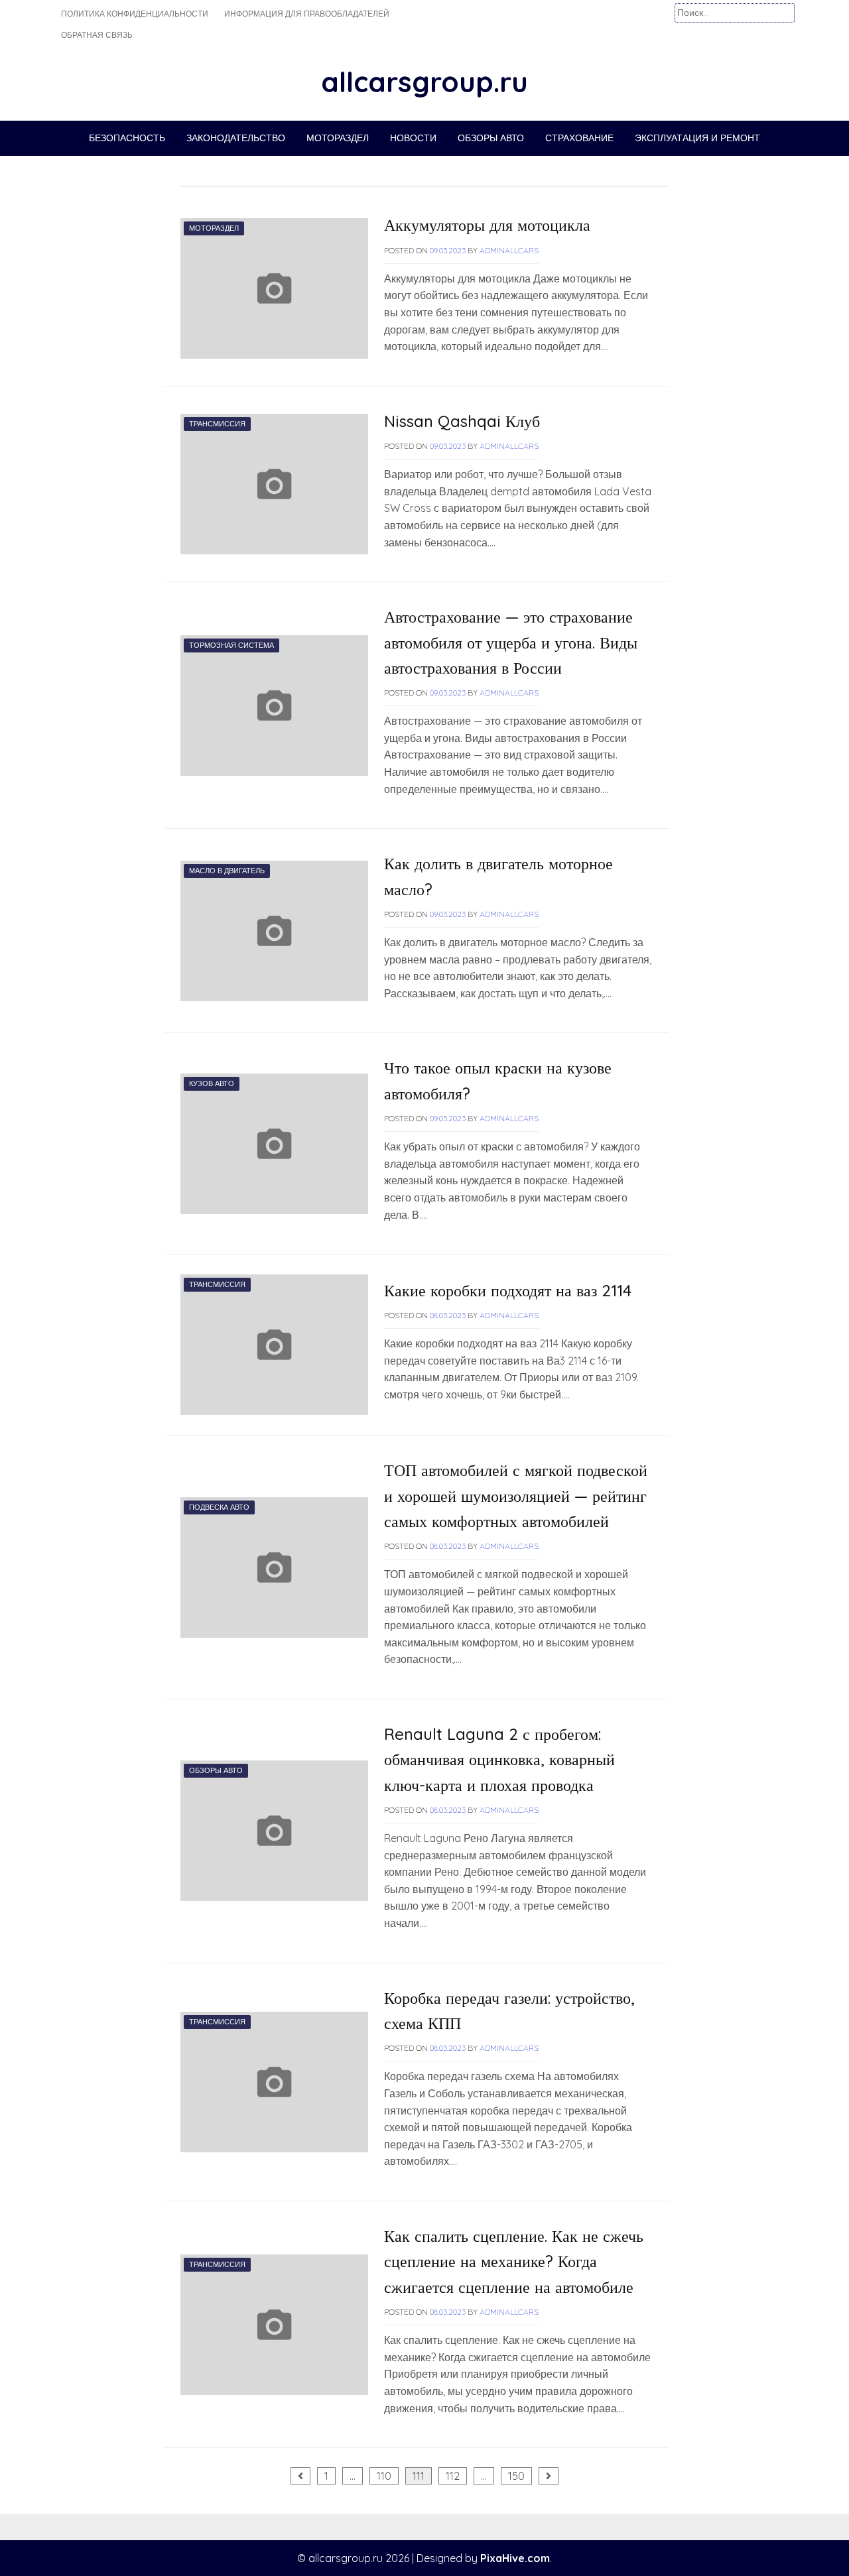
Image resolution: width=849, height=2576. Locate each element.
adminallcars (509, 250)
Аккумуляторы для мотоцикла (487, 225)
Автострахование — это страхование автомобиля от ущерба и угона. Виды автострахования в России (511, 642)
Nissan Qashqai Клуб (462, 421)
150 (516, 2476)
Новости (413, 138)
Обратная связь (97, 35)
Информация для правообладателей (307, 14)
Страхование (579, 138)
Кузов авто (212, 1083)
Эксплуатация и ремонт (697, 138)
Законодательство (236, 138)
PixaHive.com (515, 2558)
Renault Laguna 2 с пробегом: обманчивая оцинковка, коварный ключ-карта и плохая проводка (499, 1759)
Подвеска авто (219, 1507)
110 (384, 2476)
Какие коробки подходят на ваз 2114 (508, 1290)
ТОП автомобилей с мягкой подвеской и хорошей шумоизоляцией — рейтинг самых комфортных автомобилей (516, 1496)
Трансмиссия (217, 424)
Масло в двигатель (227, 871)
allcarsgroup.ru (424, 82)
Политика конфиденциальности (135, 14)
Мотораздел (338, 138)
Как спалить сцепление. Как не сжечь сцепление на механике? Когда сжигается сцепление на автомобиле (514, 2261)
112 (453, 2476)
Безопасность (127, 138)
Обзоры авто (491, 138)
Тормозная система (231, 645)
